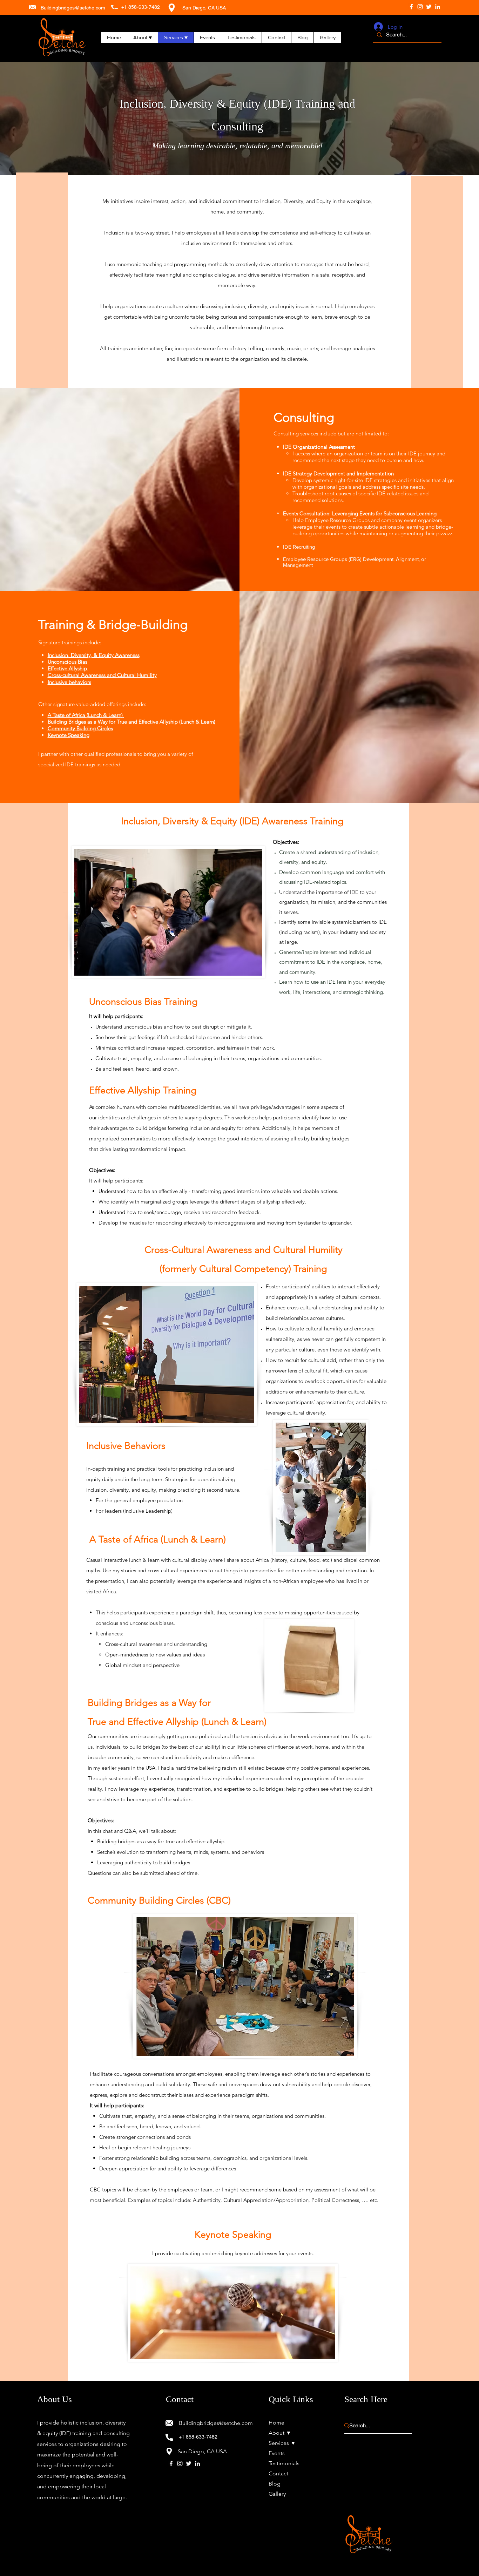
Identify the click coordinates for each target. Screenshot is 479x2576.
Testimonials (284, 2463)
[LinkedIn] (438, 7)
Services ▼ (282, 2443)
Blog (275, 2484)
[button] (142, 37)
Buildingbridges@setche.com (73, 8)
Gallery (277, 2494)
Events (277, 2453)
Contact (278, 2473)
